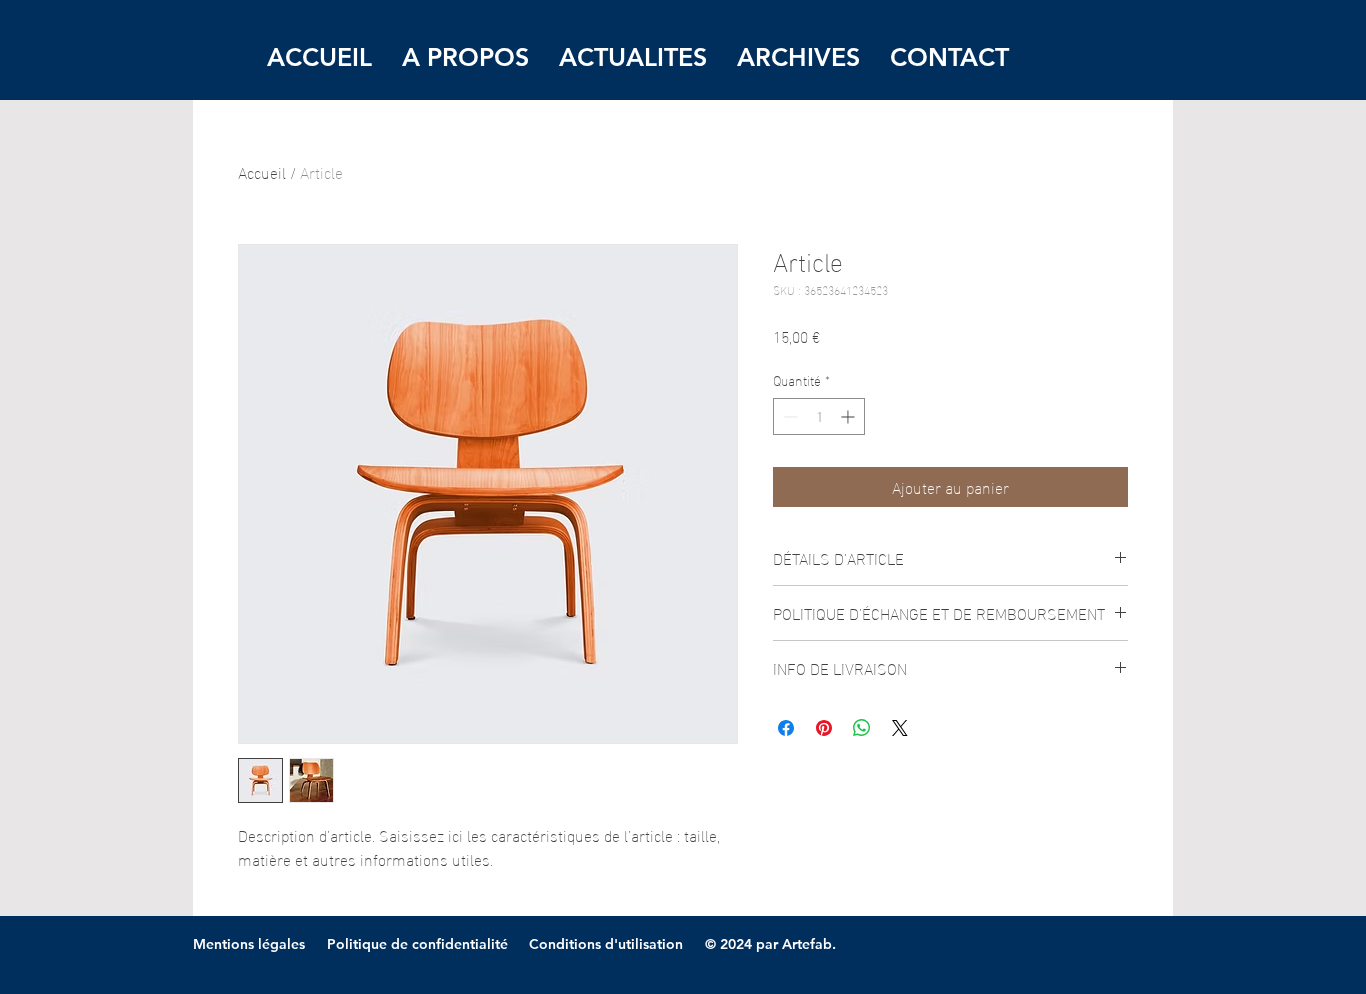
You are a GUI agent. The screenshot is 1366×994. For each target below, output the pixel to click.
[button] (798, 57)
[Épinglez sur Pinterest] (824, 728)
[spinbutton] (819, 416)
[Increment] (849, 416)
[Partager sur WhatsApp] (862, 728)
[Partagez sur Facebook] (786, 728)
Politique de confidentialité (417, 944)
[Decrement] (788, 416)
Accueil (262, 171)
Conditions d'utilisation (606, 944)
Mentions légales (249, 944)
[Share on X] (900, 728)
